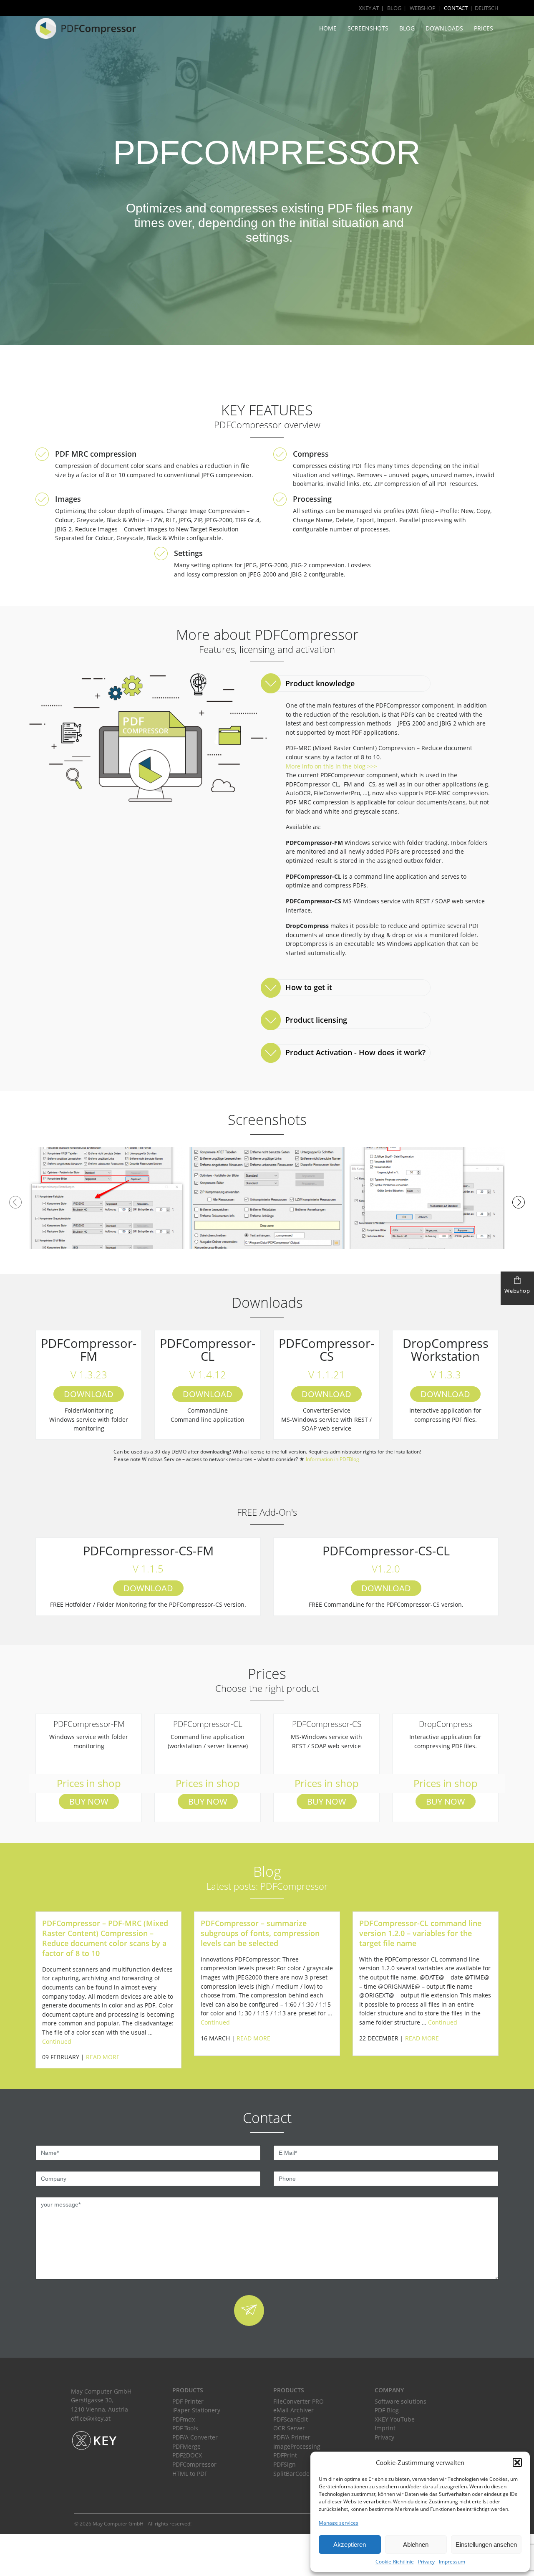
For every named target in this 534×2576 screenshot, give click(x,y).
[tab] (347, 684)
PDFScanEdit (291, 2419)
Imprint (385, 2428)
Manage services (339, 2523)
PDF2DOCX (187, 2455)
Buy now (89, 1801)
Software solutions (400, 2401)
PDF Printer (188, 2401)
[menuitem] (483, 8)
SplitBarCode (291, 2474)
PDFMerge (186, 2446)
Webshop (423, 8)
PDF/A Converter (195, 2437)
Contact (456, 8)
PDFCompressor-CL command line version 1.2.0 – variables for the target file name (420, 1933)
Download (89, 1394)
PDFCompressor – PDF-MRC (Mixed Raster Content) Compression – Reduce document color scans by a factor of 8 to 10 (105, 1938)
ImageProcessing (297, 2446)
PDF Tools (185, 2428)
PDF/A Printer (292, 2437)
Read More (103, 2057)
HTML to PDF (190, 2474)
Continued (57, 2041)
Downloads (444, 28)
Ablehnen (416, 2544)
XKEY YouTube (395, 2419)
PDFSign (285, 2464)
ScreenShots (368, 28)
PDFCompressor (194, 2464)
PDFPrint (285, 2455)
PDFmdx (184, 2419)
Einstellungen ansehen (486, 2544)
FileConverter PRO (298, 2401)
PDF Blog (387, 2410)
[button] (517, 2462)
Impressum (452, 2562)
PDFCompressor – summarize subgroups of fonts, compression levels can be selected (260, 1933)
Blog (394, 8)
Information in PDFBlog (332, 1459)
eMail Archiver (293, 2410)
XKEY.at (369, 8)
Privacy (426, 2562)
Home (328, 28)
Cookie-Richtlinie (395, 2562)
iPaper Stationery (196, 2410)
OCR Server (289, 2428)
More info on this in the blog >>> (331, 766)
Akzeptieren (350, 2544)
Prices (484, 28)
